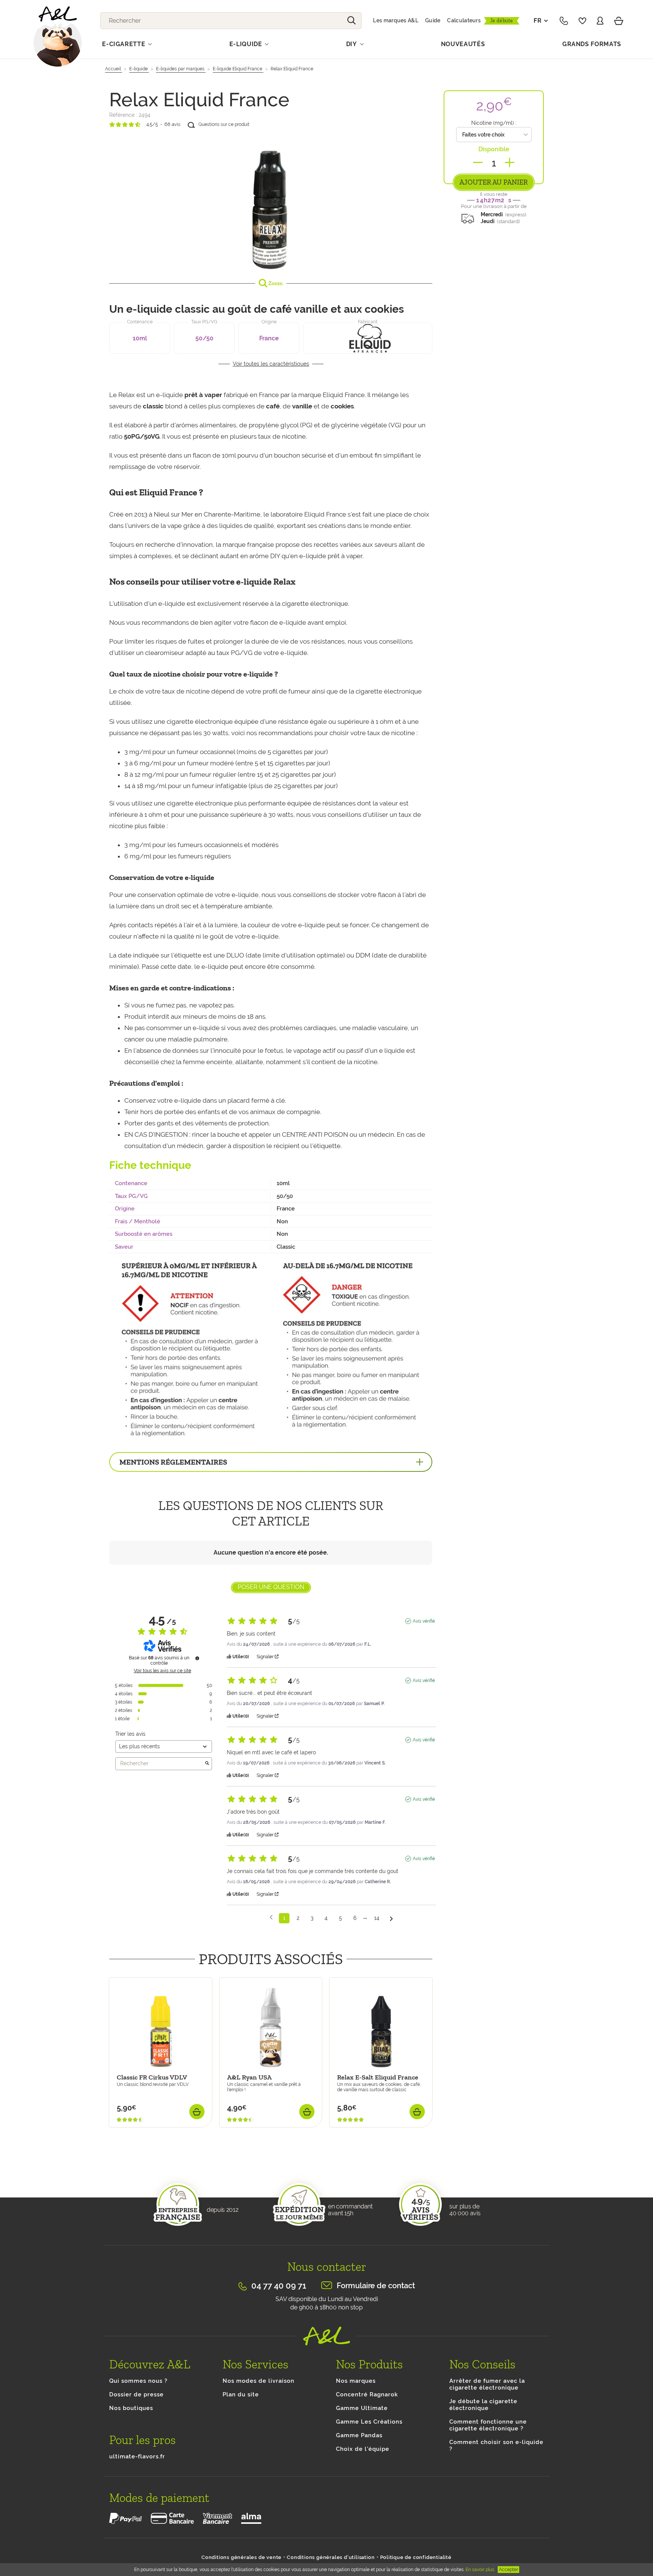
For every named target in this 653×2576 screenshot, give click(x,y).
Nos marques (356, 2381)
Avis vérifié (424, 1621)
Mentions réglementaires (173, 1462)
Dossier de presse (136, 2394)
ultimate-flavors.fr (137, 2457)
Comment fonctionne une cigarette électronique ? (488, 2425)
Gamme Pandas (359, 2435)
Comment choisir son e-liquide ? (496, 2446)
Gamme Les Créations (369, 2422)
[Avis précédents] (271, 1917)
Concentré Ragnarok (367, 2394)
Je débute (502, 21)
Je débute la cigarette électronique (483, 2405)
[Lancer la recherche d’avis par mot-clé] (207, 1764)
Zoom (275, 283)
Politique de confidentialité (416, 2557)
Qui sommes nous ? (138, 2381)
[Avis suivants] (391, 1919)
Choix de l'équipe (363, 2449)
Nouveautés (463, 44)
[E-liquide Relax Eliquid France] (271, 203)
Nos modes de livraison (258, 2381)
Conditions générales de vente (241, 2557)
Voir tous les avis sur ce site (162, 1671)
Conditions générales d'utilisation (331, 2557)
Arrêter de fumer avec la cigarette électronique (487, 2384)
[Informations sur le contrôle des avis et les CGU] (197, 1658)
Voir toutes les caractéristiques (271, 364)
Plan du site (241, 2394)
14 (377, 1918)
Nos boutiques (131, 2408)
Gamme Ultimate (362, 2408)
